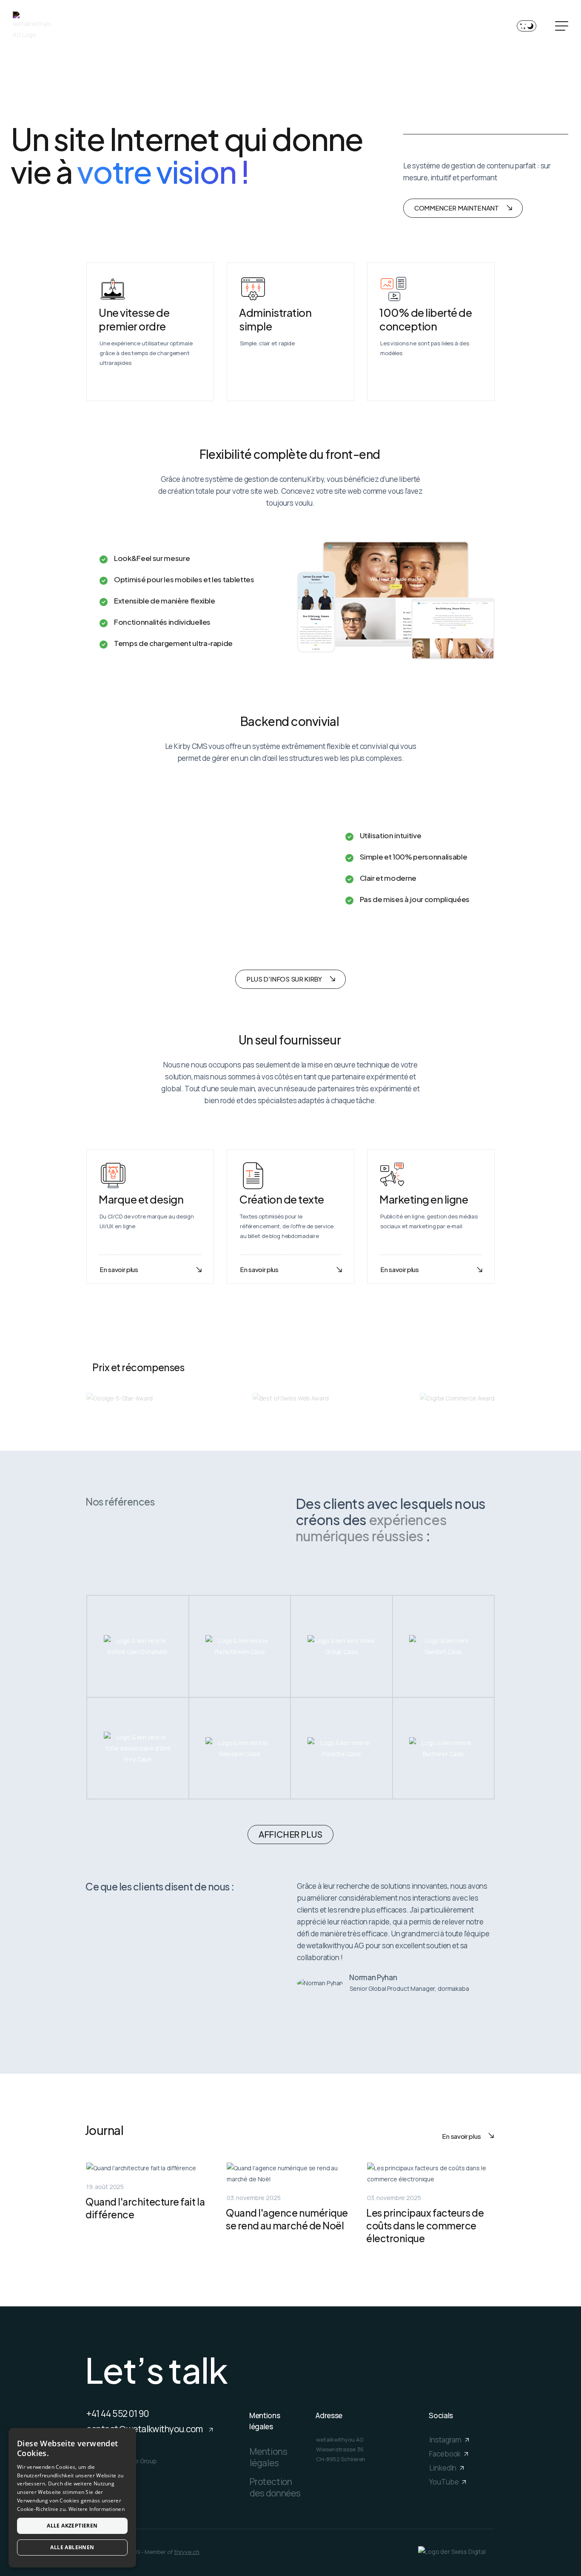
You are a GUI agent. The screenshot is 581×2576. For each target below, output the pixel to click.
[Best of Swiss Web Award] (291, 1398)
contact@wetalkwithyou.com (145, 2429)
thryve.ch (187, 2552)
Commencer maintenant (457, 208)
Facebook (446, 2454)
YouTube (444, 2482)
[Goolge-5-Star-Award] (120, 1398)
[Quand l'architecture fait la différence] (150, 2204)
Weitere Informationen (97, 2509)
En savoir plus (119, 1269)
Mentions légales (268, 2457)
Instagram (446, 2440)
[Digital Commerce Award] (457, 1398)
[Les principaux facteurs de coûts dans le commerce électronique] (431, 2204)
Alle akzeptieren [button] (72, 2526)
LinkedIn (443, 2468)
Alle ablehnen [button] (72, 2547)
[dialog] (72, 2498)
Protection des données (275, 2487)
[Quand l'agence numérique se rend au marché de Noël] (290, 2204)
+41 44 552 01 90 (117, 2414)
